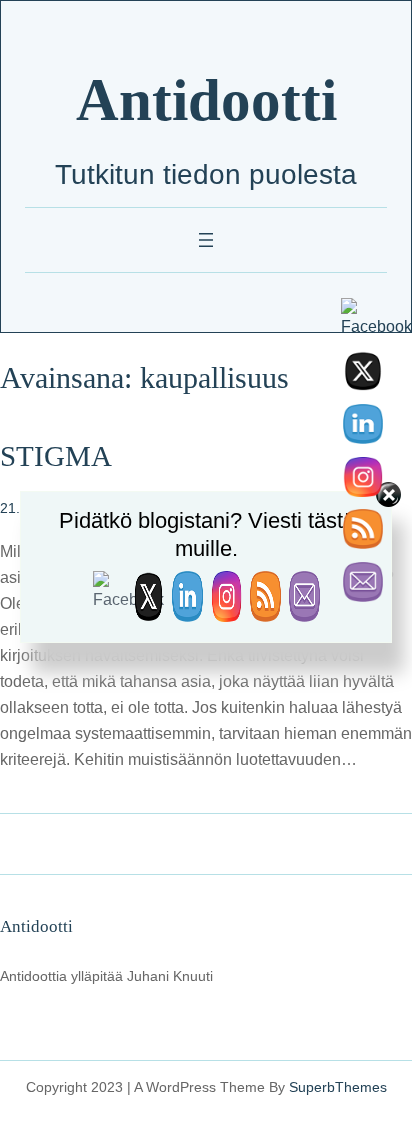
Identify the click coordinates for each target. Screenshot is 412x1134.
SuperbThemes (338, 1087)
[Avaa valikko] (206, 240)
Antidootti (206, 100)
